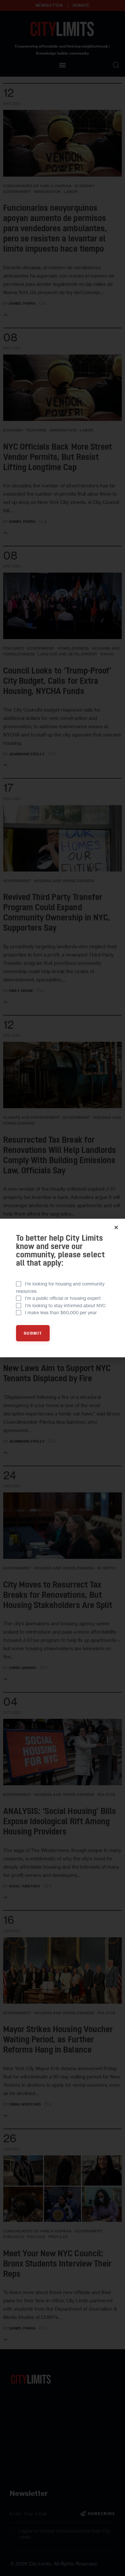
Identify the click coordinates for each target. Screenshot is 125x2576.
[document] (63, 1288)
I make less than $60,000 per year (61, 1312)
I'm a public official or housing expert (63, 1298)
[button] (116, 1227)
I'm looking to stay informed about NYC (65, 1305)
